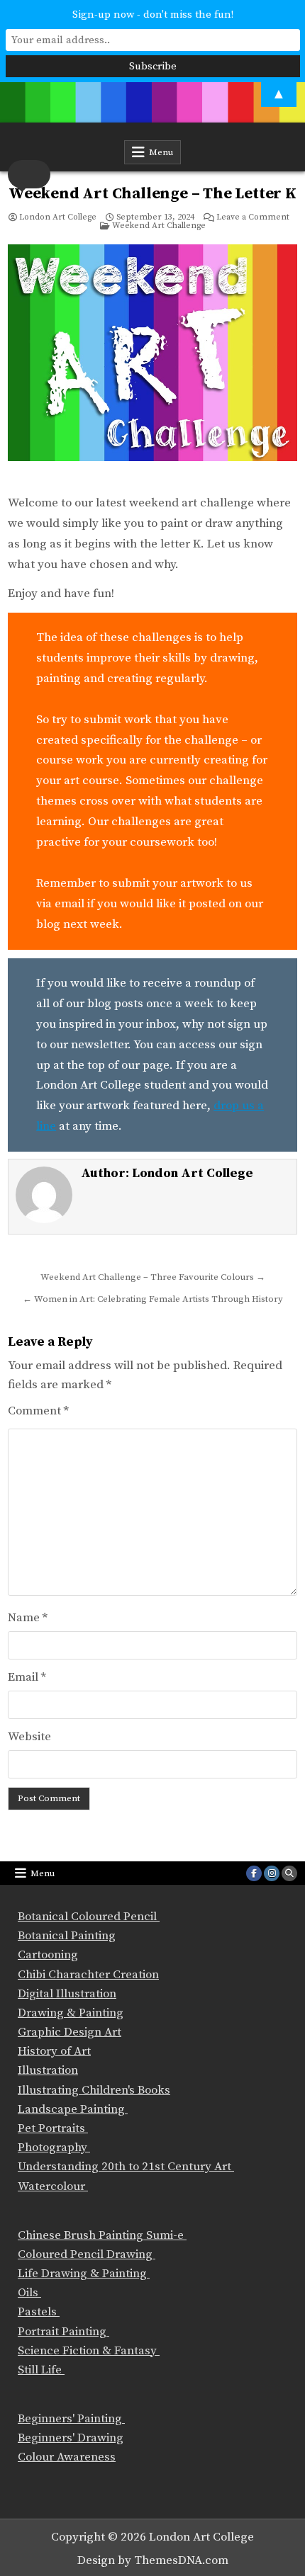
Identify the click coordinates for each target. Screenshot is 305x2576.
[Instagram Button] (272, 1873)
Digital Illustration (67, 1994)
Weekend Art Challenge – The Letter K (152, 194)
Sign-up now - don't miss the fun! (153, 15)
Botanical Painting (67, 1936)
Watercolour (53, 2186)
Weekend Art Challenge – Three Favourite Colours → (153, 1277)
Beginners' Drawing (71, 2438)
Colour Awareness (67, 2457)
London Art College (58, 217)
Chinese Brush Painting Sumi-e (102, 2235)
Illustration (48, 2070)
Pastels (39, 2312)
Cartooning (48, 1955)
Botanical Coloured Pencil (89, 1917)
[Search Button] (289, 1873)
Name (28, 1618)
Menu (161, 152)
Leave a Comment (253, 217)
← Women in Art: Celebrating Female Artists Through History (153, 1299)
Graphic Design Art (70, 2032)
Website (29, 1737)
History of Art (54, 2051)
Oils (29, 2293)
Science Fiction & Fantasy (89, 2351)
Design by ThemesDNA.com (153, 2560)
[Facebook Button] (254, 1873)
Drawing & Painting (71, 2013)
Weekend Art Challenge (159, 226)
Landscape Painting (73, 2109)
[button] (29, 174)
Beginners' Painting (71, 2419)
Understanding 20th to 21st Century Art (126, 2167)
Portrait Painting (63, 2332)
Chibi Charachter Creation (88, 1975)
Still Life (41, 2370)
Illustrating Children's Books (94, 2090)
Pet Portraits (53, 2128)
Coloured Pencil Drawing (87, 2254)
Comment (38, 1411)
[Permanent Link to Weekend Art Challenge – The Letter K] (153, 363)
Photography (54, 2147)
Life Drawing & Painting (84, 2274)
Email (27, 1677)
